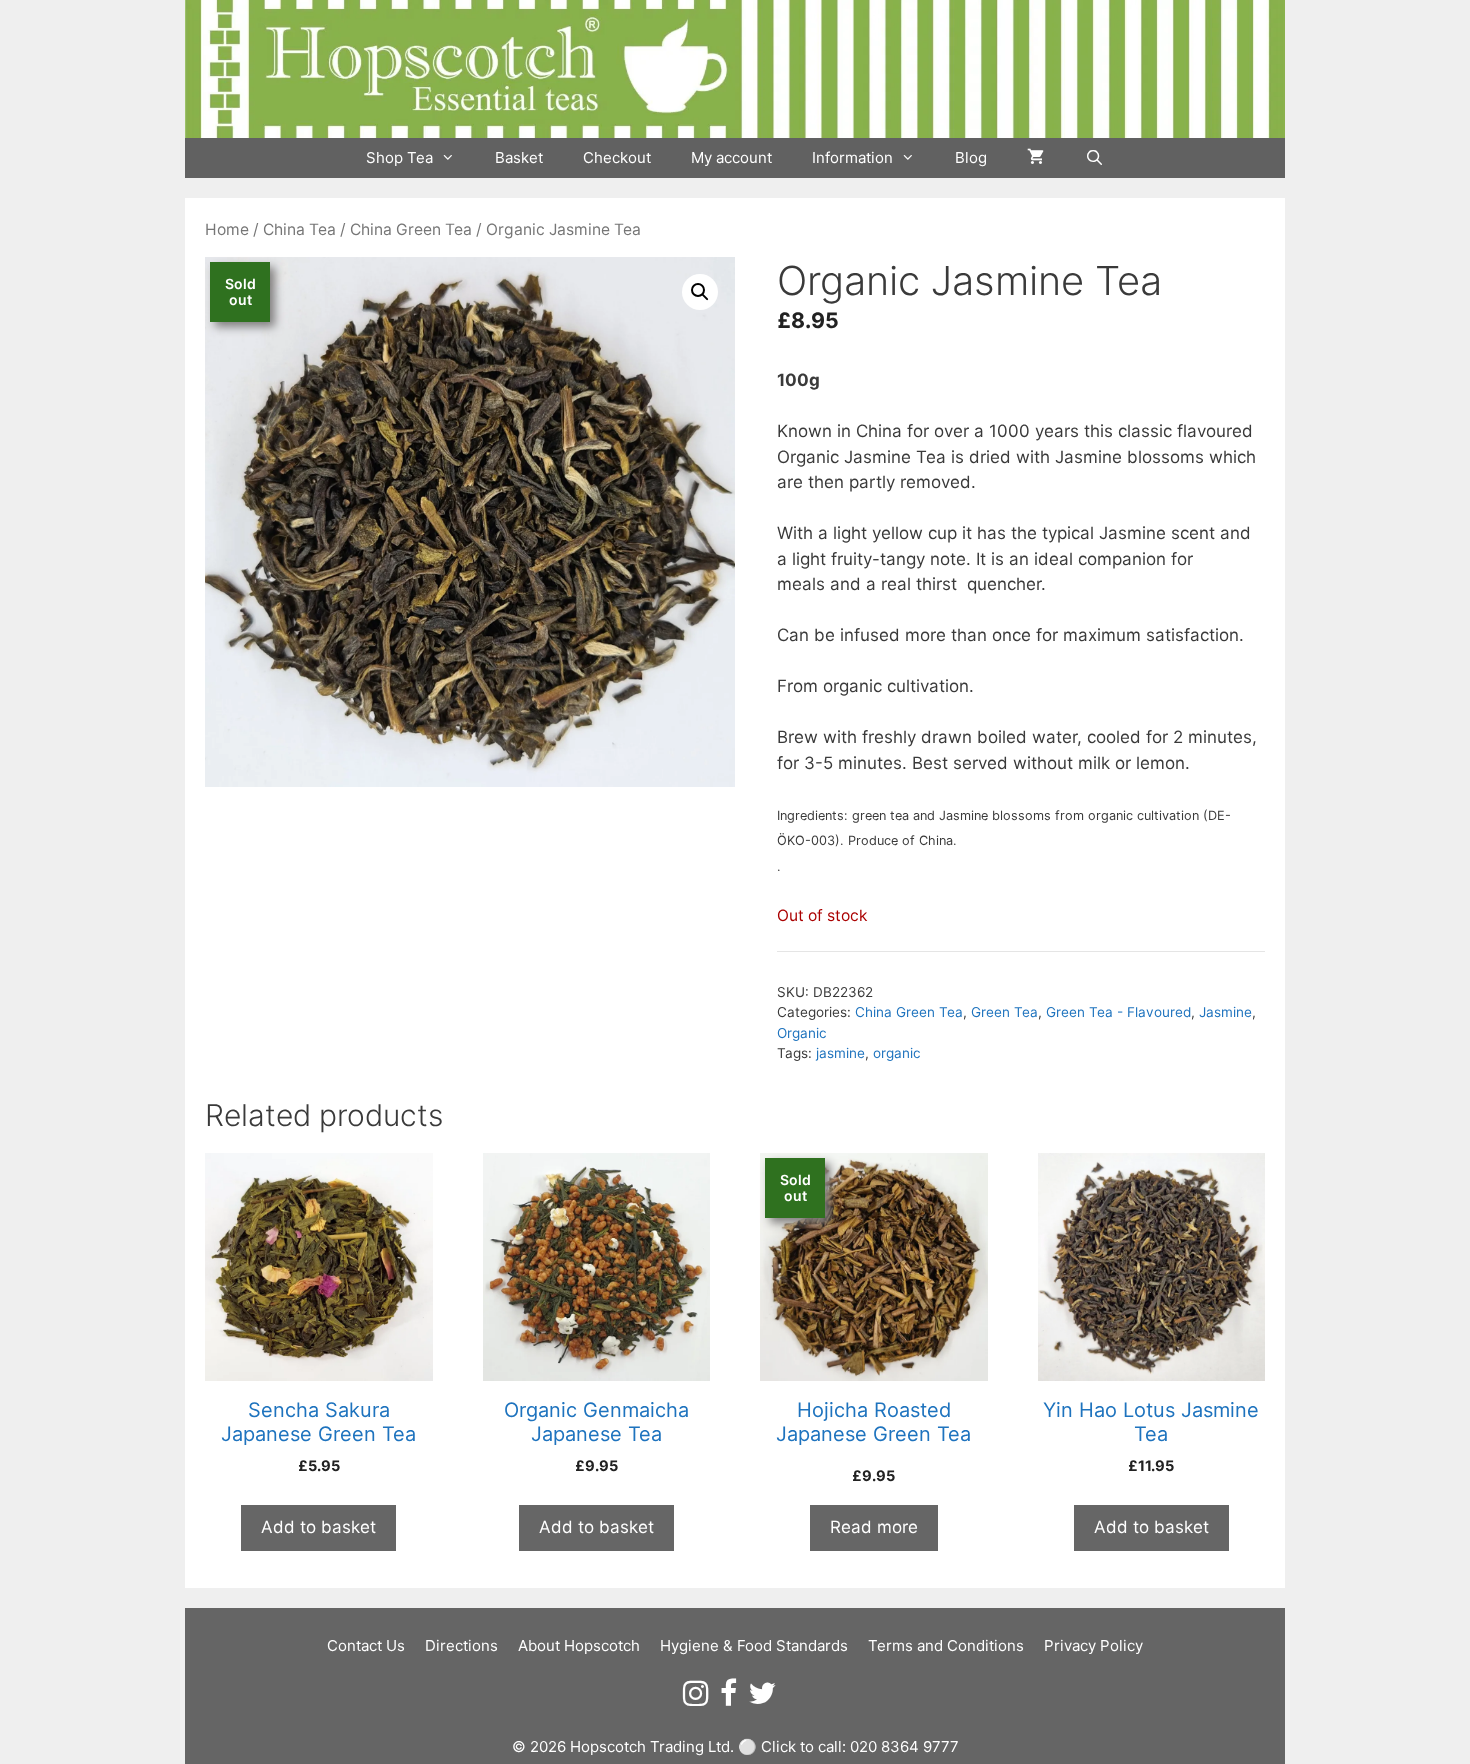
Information (852, 157)
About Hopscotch (579, 1645)
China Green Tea (411, 229)
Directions (461, 1645)
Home (227, 229)
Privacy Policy (1093, 1645)
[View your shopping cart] (1035, 158)
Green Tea (1004, 1012)
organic (897, 1053)
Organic (802, 1033)
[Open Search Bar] (1093, 158)
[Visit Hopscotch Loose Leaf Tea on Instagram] (696, 1698)
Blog (971, 157)
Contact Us (366, 1645)
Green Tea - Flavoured (1118, 1012)
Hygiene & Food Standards (754, 1645)
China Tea (299, 229)
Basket (519, 157)
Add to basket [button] (318, 1527)
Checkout (617, 157)
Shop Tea (399, 157)
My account (731, 157)
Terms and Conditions (946, 1645)
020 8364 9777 (904, 1746)
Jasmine (1225, 1012)
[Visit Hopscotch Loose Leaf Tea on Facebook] (728, 1698)
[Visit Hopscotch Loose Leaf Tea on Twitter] (762, 1698)
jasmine (840, 1053)
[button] (700, 292)
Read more (874, 1527)
